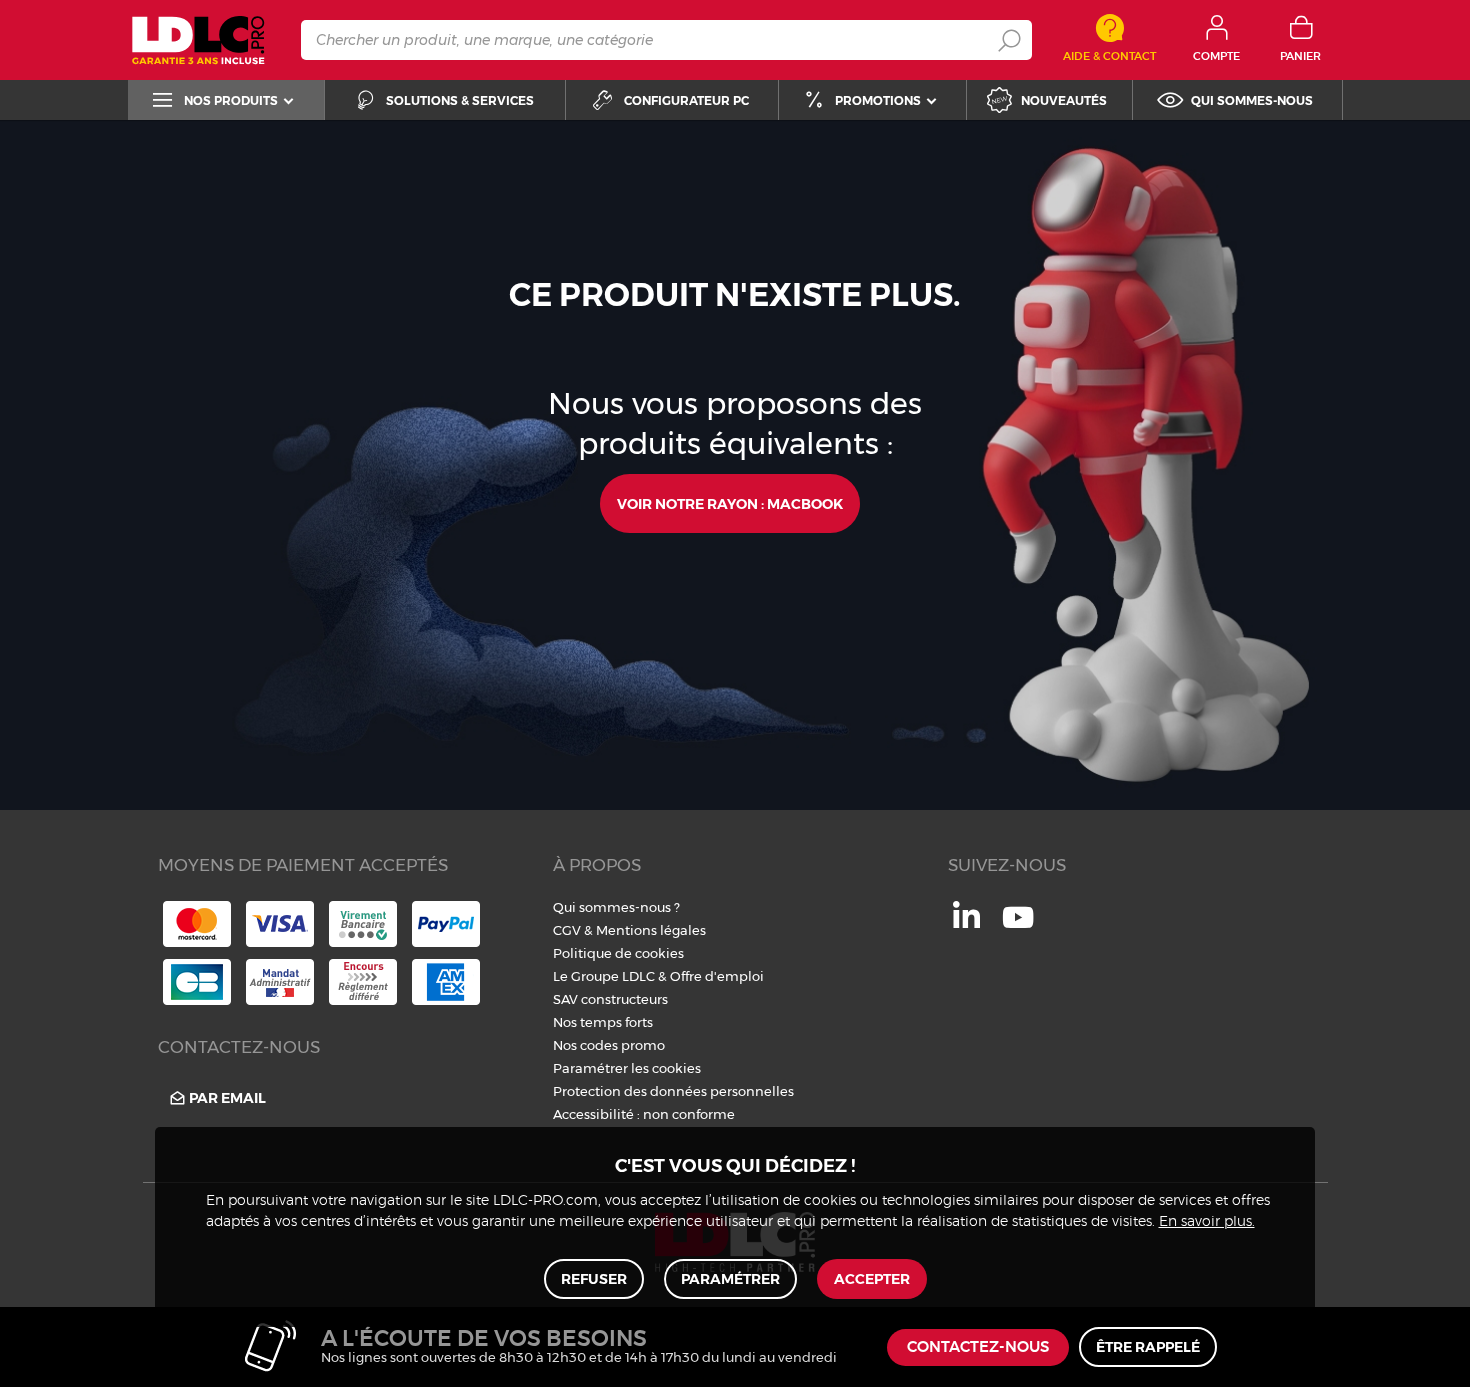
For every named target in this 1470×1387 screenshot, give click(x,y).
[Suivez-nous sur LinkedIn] (966, 923)
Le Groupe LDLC (604, 976)
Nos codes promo (609, 1045)
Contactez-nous (978, 1347)
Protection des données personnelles (673, 1091)
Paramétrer (730, 1279)
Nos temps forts (603, 1022)
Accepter (872, 1279)
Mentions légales (651, 930)
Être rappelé (1148, 1347)
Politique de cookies (618, 953)
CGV (567, 930)
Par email (227, 1098)
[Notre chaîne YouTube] (1018, 928)
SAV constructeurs (610, 999)
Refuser (594, 1279)
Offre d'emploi (717, 976)
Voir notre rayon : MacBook (730, 504)
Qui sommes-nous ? (616, 907)
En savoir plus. (1207, 1222)
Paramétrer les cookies (627, 1068)
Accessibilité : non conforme (644, 1114)
